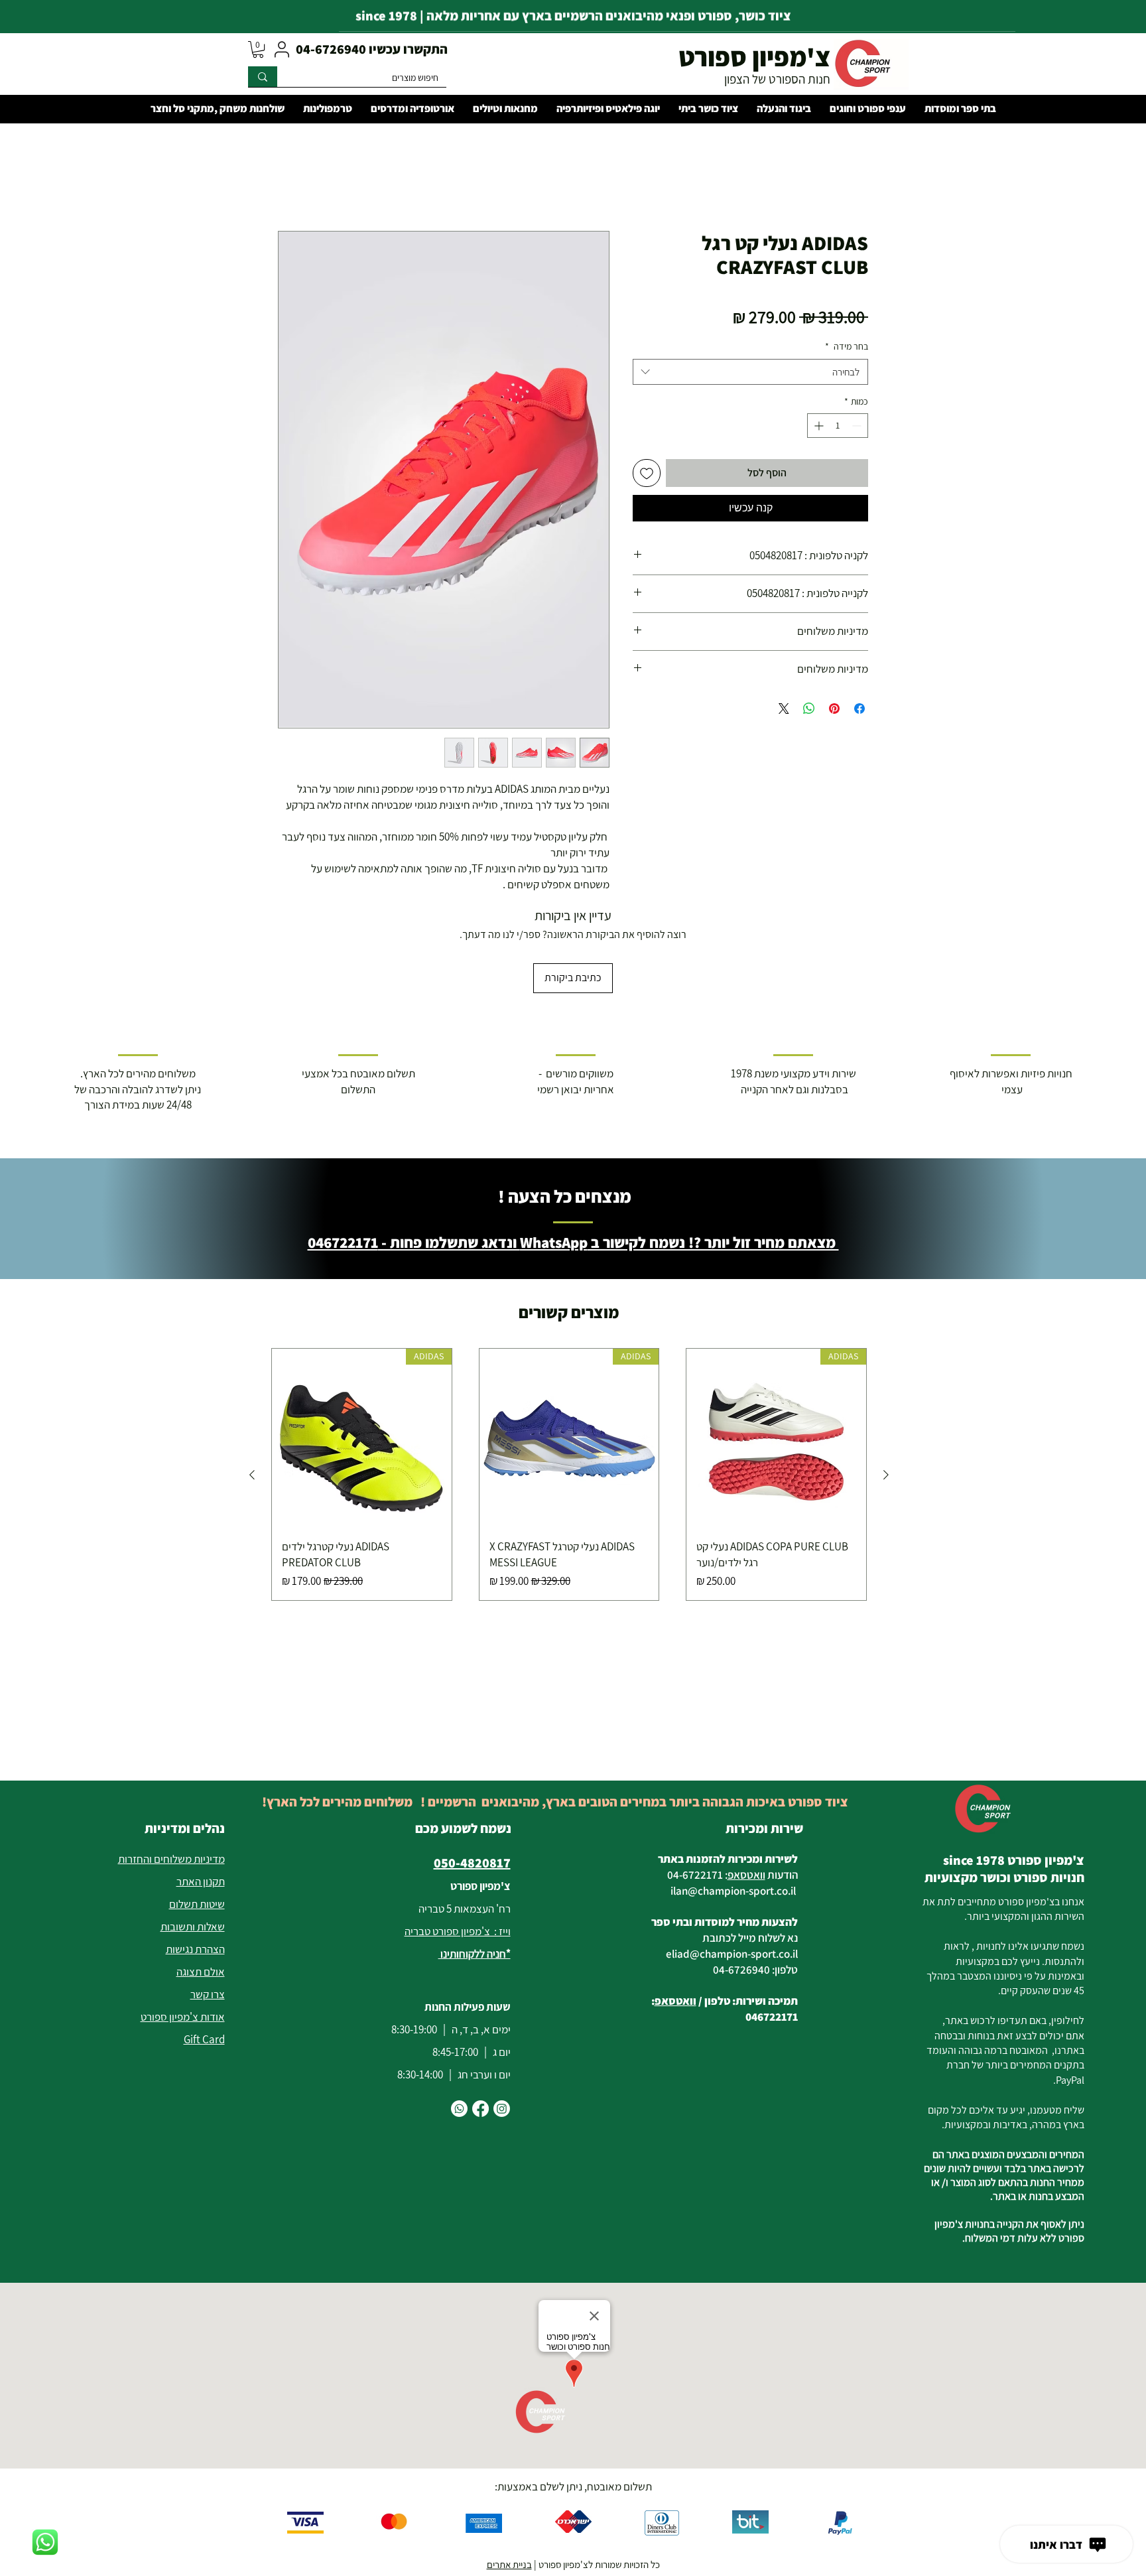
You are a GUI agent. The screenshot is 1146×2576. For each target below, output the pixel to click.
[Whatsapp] (459, 2020)
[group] (569, 1387)
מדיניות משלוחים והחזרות (171, 1771)
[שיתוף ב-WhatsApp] (809, 709)
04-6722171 (695, 1787)
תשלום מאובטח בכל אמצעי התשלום (358, 993)
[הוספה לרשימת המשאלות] (647, 473)
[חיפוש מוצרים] (263, 77)
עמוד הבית (846, 183)
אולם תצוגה (201, 1883)
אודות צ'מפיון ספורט (183, 1929)
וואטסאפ (746, 1787)
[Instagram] (502, 2020)
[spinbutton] (838, 426)
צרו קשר (208, 1906)
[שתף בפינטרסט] (834, 709)
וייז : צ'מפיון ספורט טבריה (458, 1843)
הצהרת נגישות (195, 1861)
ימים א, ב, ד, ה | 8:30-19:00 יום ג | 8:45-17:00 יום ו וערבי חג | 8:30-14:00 (451, 1964)
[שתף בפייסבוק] (859, 709)
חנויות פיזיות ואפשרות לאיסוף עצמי (1011, 993)
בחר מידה (847, 346)
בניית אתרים (509, 2476)
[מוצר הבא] (252, 1387)
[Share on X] (784, 709)
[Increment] (817, 426)
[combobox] (750, 372)
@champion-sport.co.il (742, 1802)
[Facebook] (480, 2020)
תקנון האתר (201, 1793)
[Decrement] (858, 426)
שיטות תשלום (197, 1816)
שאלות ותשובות (193, 1838)
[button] (258, 49)
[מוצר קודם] (886, 1387)
